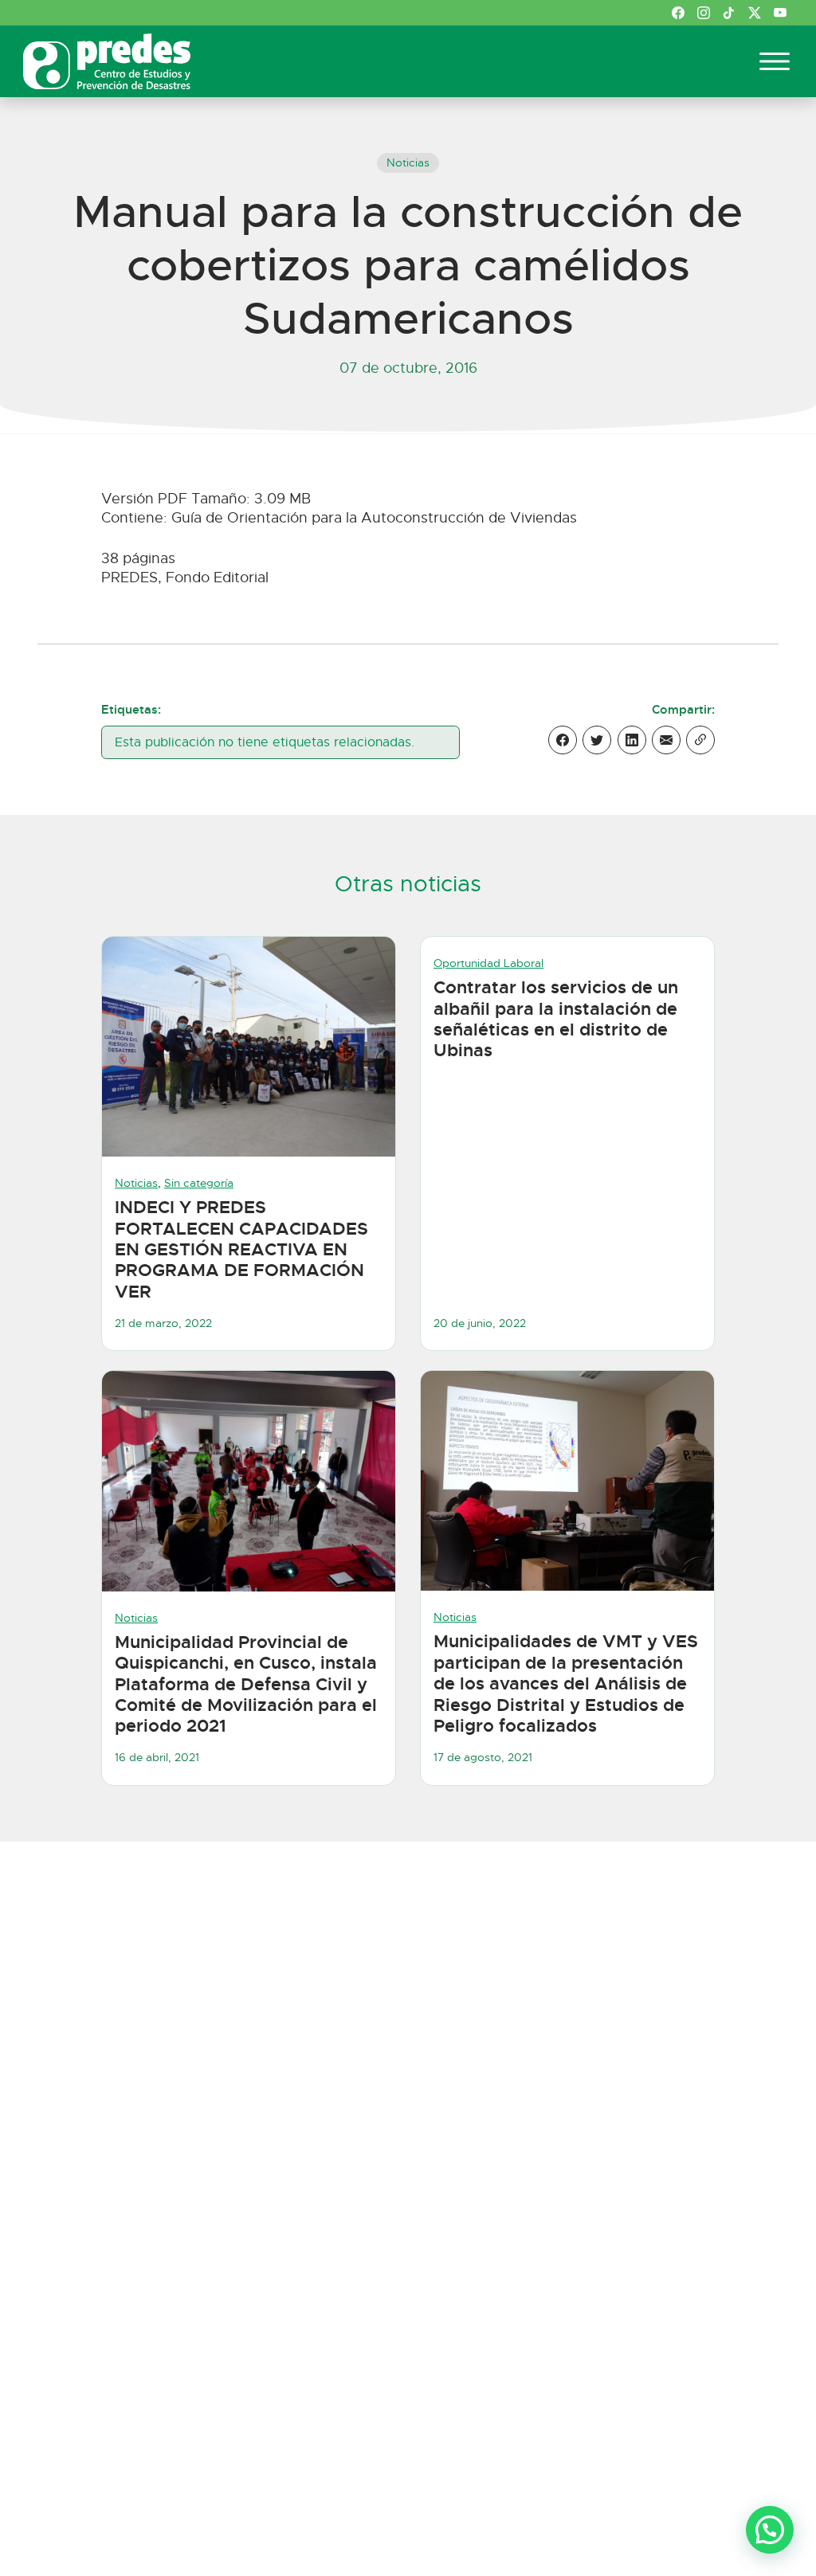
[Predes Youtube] (780, 13)
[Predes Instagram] (704, 13)
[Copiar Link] (700, 740)
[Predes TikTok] (729, 13)
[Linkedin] (632, 740)
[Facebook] (563, 740)
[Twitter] (597, 740)
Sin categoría (199, 1183)
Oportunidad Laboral (488, 963)
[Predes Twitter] (755, 13)
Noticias (408, 162)
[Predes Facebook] (678, 13)
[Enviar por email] (666, 740)
